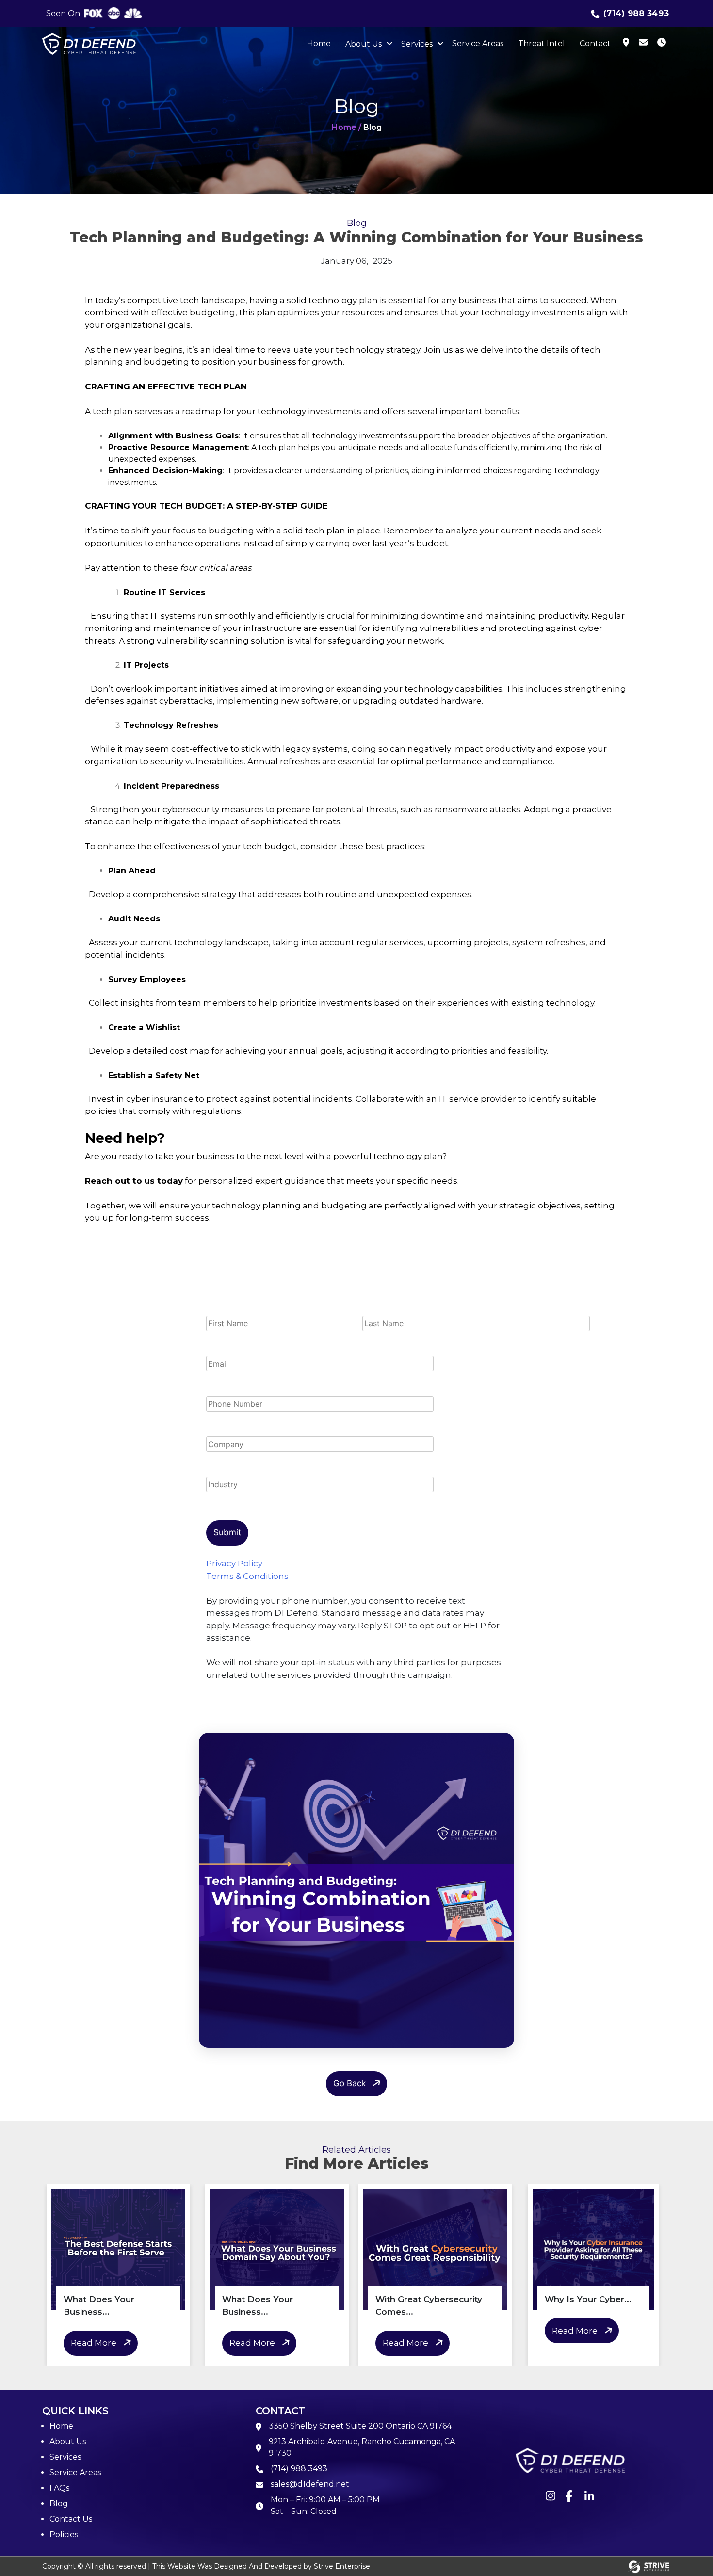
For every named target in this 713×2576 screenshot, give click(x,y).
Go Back (349, 2083)
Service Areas (478, 43)
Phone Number (239, 1390)
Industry (224, 1470)
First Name (229, 1309)
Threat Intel (542, 43)
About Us (364, 44)
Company (227, 1430)
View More (63, 2519)
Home (319, 43)
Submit (227, 1532)
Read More (94, 2343)
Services (417, 44)
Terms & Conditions (247, 1576)
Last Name (385, 1309)
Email (218, 1350)
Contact (595, 43)
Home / (347, 127)
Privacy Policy (234, 1563)
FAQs (59, 2488)
